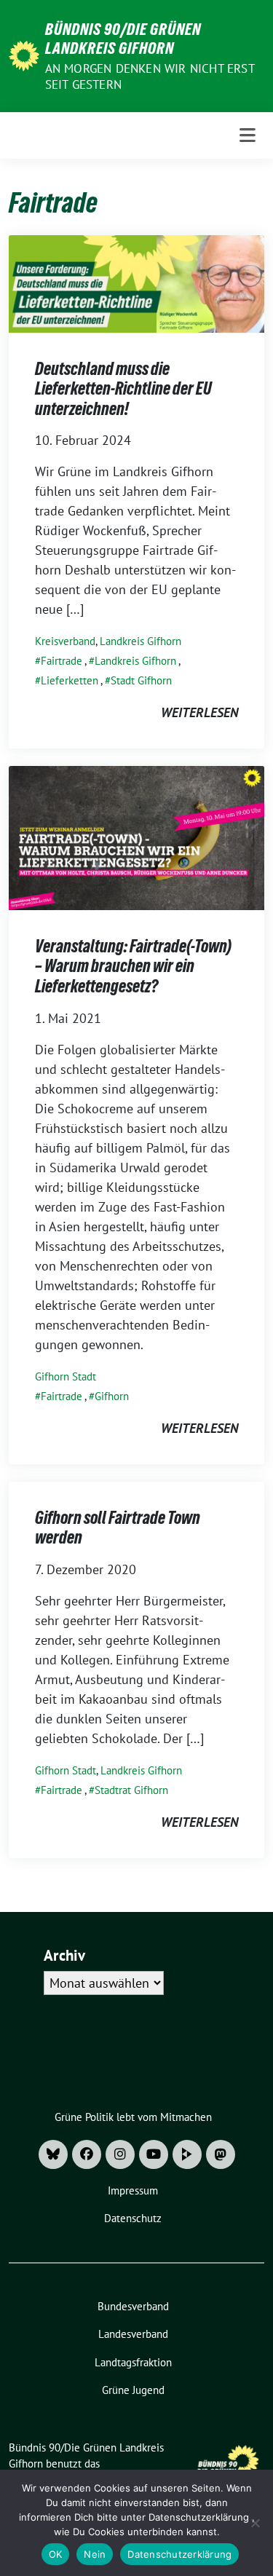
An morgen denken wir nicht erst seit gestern (150, 76)
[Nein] (255, 2523)
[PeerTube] (187, 2154)
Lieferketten (70, 680)
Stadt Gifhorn (141, 680)
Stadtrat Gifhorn (131, 1790)
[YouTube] (154, 2154)
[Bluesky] (53, 2154)
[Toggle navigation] (248, 135)
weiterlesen (199, 712)
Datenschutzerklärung (179, 2554)
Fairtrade (62, 661)
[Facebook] (87, 2154)
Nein (95, 2554)
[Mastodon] (221, 2154)
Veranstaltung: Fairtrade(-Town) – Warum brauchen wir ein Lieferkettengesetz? (133, 966)
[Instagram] (120, 2154)
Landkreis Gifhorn (141, 641)
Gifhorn (112, 1396)
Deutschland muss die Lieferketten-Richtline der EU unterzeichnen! (123, 389)
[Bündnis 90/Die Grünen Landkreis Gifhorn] (24, 54)
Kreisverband (65, 641)
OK (56, 2554)
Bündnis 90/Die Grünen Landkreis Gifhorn (123, 39)
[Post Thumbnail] (136, 282)
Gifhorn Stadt (66, 1376)
